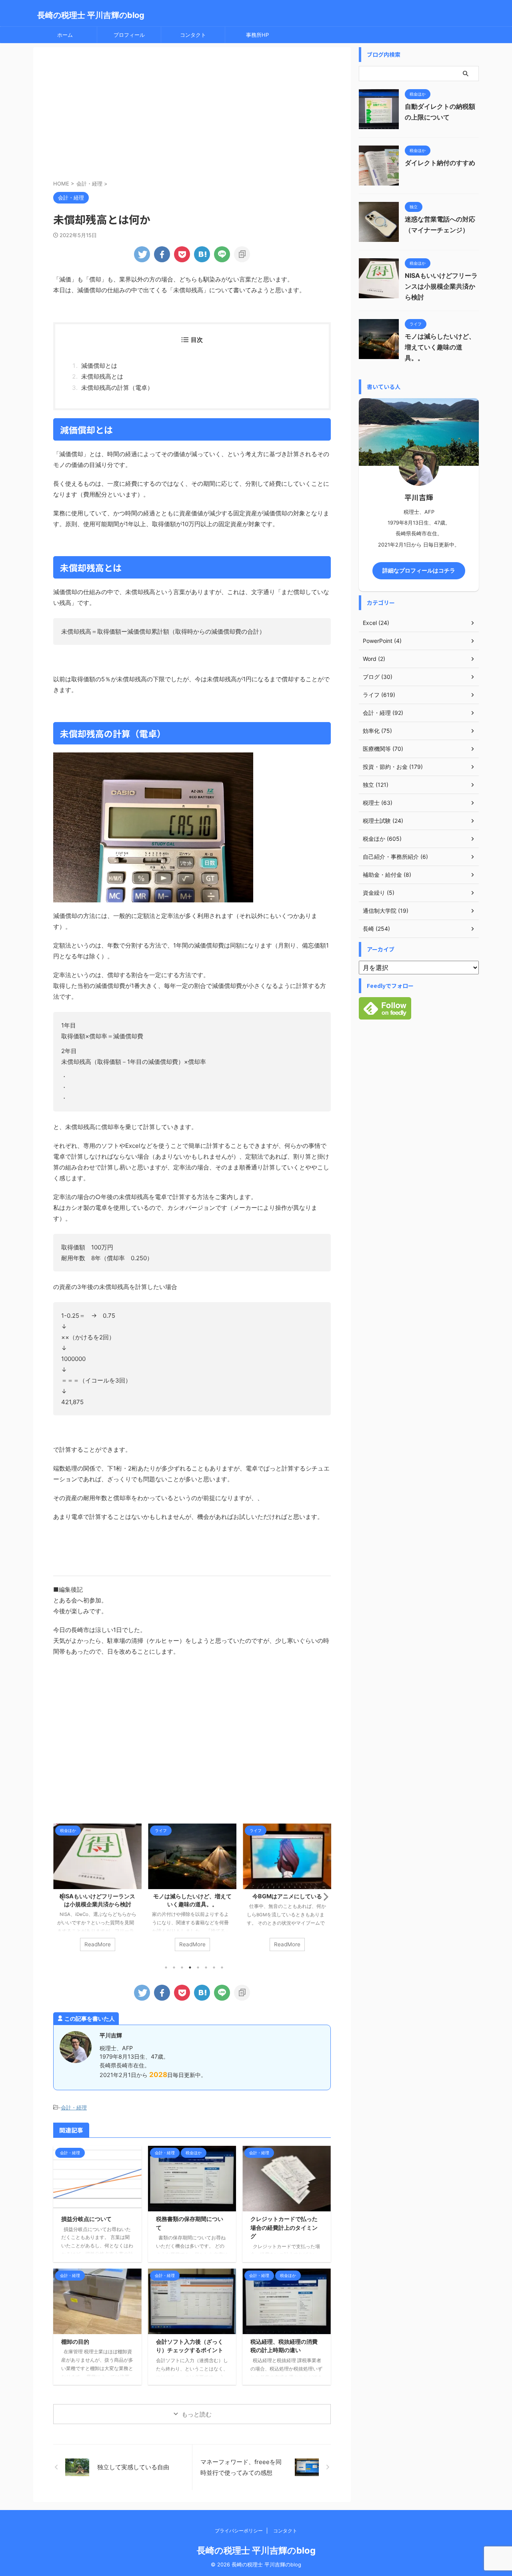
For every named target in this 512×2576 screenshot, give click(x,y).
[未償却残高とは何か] (202, 254)
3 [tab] (182, 1967)
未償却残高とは (102, 376)
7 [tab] (214, 1967)
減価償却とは (99, 366)
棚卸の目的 (75, 2342)
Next (323, 1897)
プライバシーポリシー (239, 2531)
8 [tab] (222, 1967)
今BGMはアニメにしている (192, 1896)
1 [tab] (166, 1967)
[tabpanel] (97, 1891)
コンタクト (193, 35)
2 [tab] (174, 1967)
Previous (61, 1897)
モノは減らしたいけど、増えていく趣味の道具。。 (440, 347)
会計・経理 (74, 2107)
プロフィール (129, 35)
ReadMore (98, 1944)
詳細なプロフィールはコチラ (419, 571)
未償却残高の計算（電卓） (117, 388)
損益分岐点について (86, 2219)
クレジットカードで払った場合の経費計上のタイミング (284, 2227)
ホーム (65, 35)
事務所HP (257, 35)
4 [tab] (190, 1967)
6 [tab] (206, 1967)
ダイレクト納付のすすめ (440, 163)
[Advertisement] (192, 115)
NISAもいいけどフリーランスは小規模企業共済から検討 (441, 286)
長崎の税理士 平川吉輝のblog (91, 15)
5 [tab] (198, 1967)
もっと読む (197, 2414)
